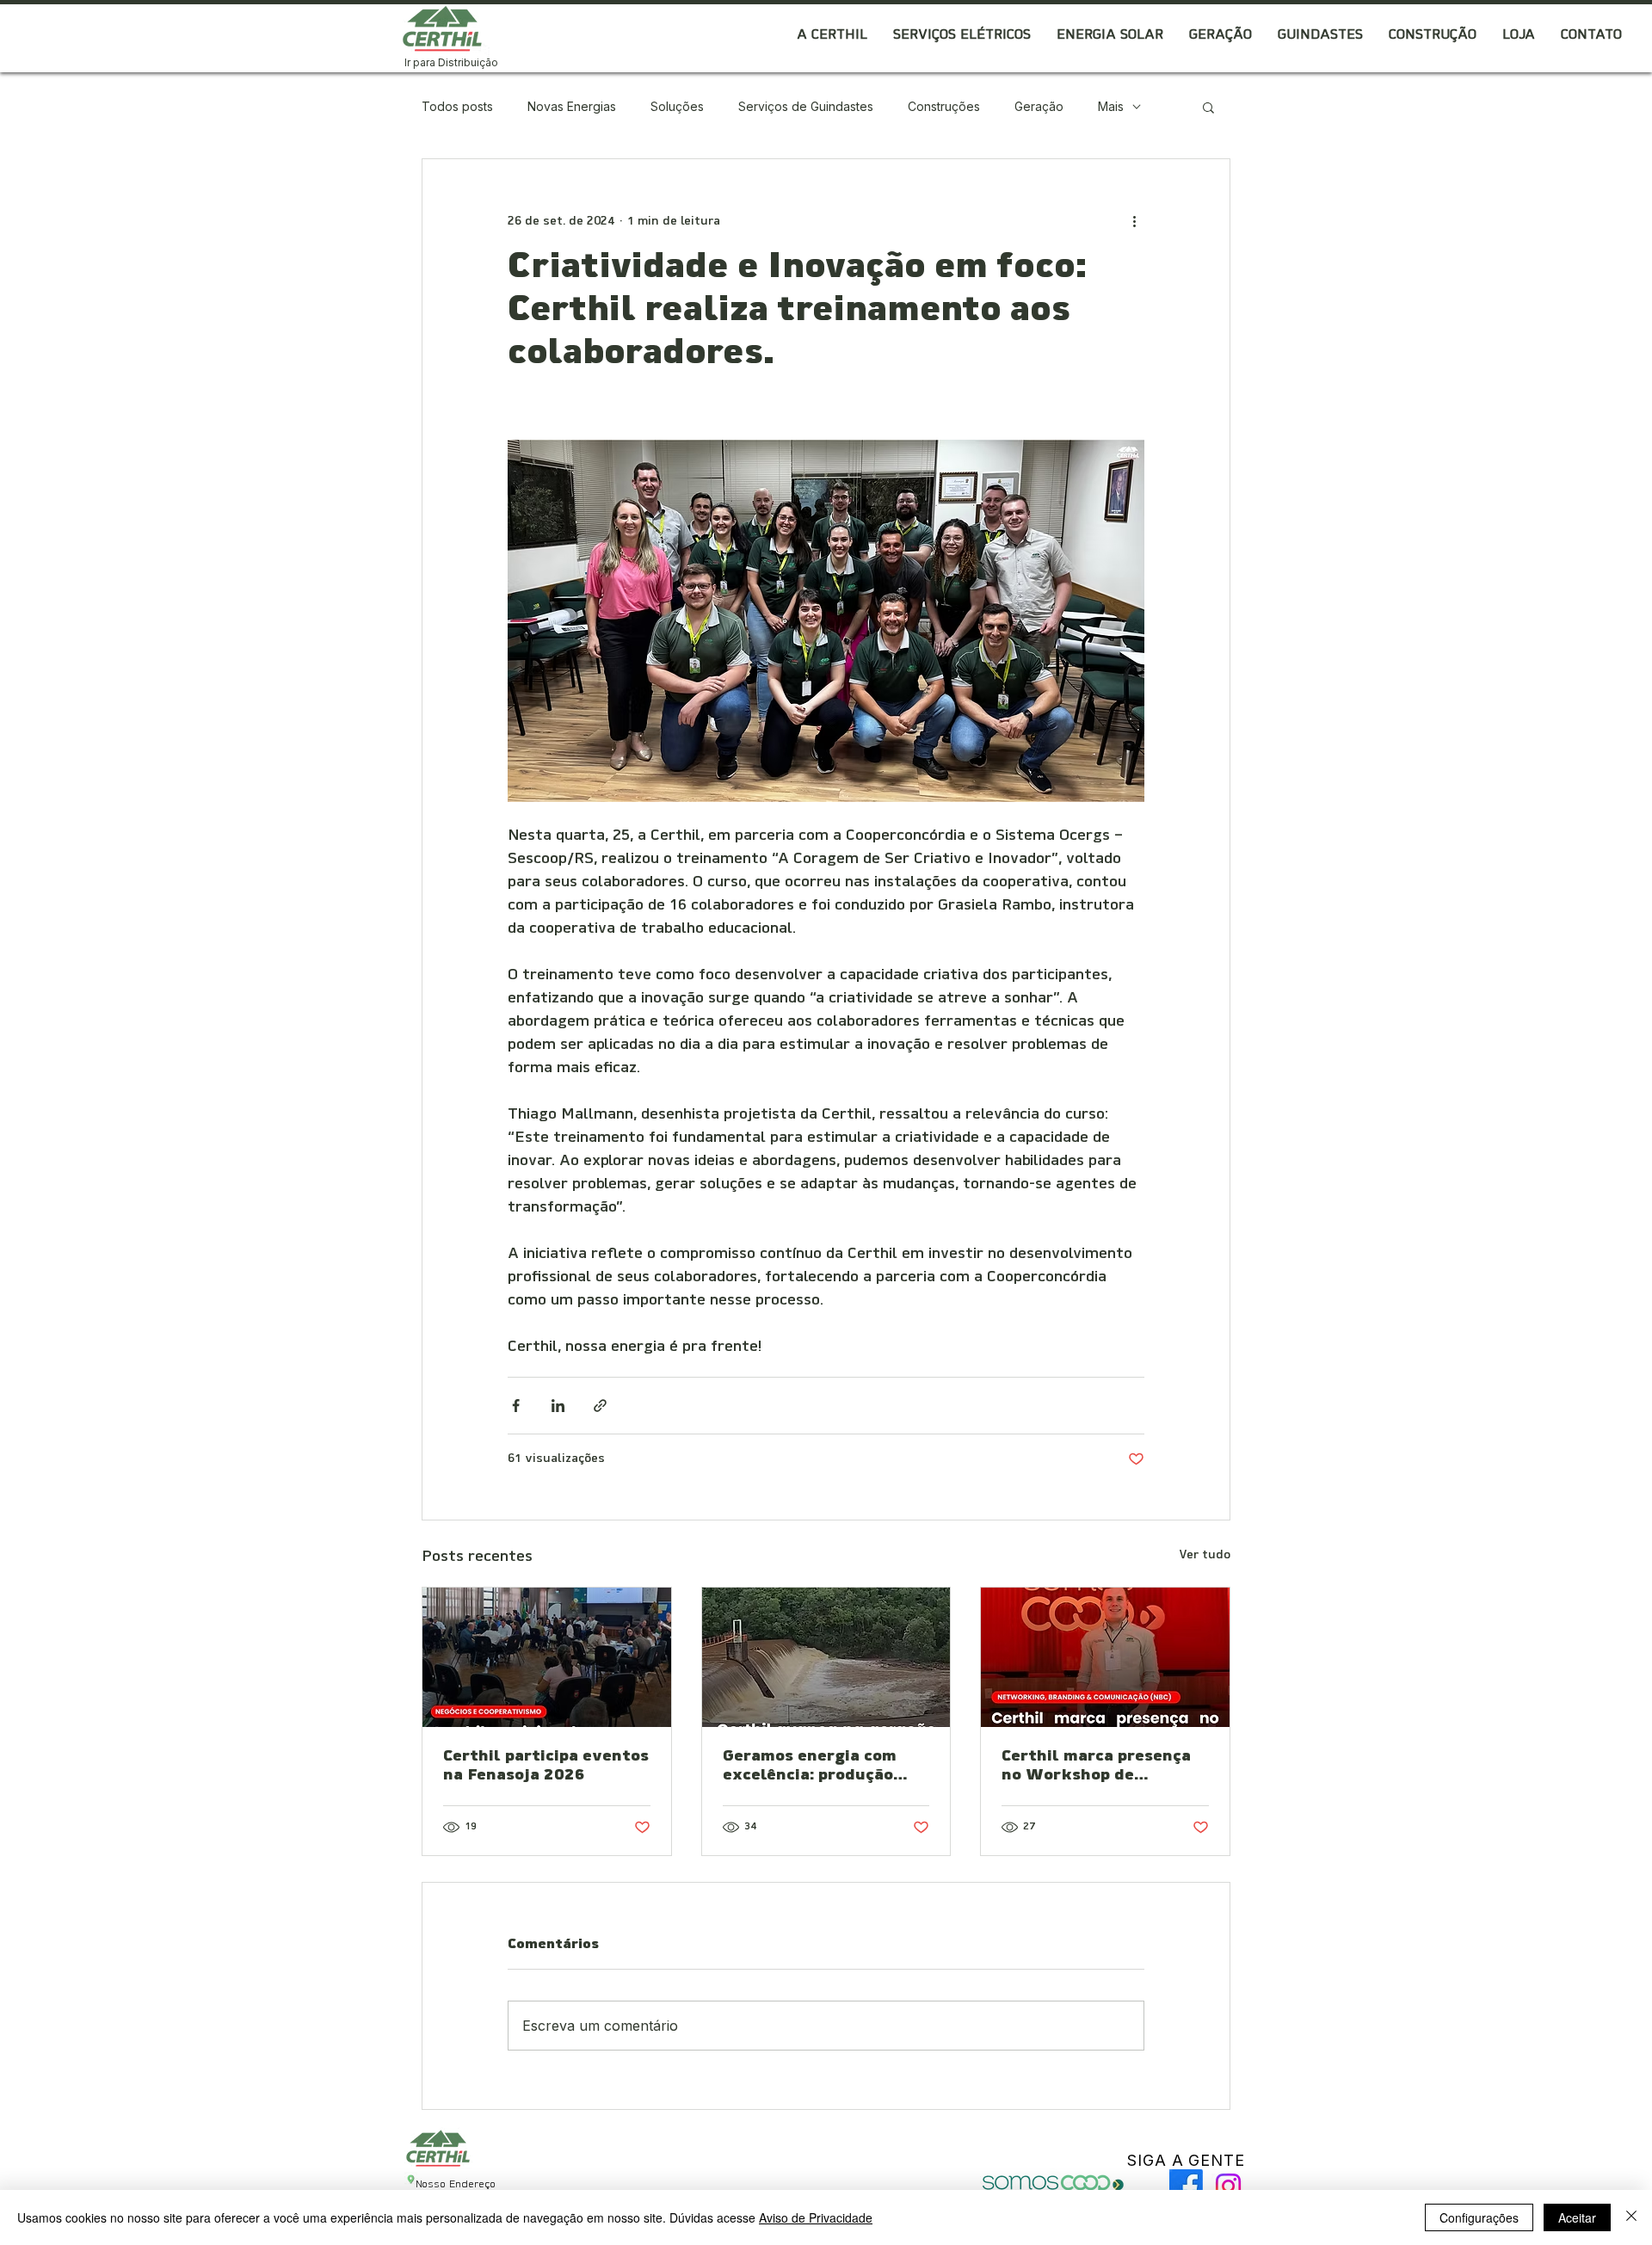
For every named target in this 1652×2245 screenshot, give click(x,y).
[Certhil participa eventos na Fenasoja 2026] (547, 1657)
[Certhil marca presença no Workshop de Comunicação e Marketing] (1105, 1657)
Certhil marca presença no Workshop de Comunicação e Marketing (1096, 1767)
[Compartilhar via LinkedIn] (558, 1406)
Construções (944, 106)
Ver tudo (1205, 1555)
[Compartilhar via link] (600, 1406)
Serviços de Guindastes (806, 106)
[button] (832, 36)
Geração (1039, 106)
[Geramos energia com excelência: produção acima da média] (826, 1657)
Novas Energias (572, 106)
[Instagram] (1228, 2186)
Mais (1111, 106)
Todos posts (457, 106)
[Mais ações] (1134, 221)
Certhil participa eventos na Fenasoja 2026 (546, 1767)
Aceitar (1577, 2217)
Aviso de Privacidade (816, 2217)
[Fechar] (1631, 2217)
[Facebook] (1186, 2186)
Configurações (1479, 2217)
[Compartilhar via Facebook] (516, 1406)
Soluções (677, 106)
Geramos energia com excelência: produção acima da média (810, 1767)
